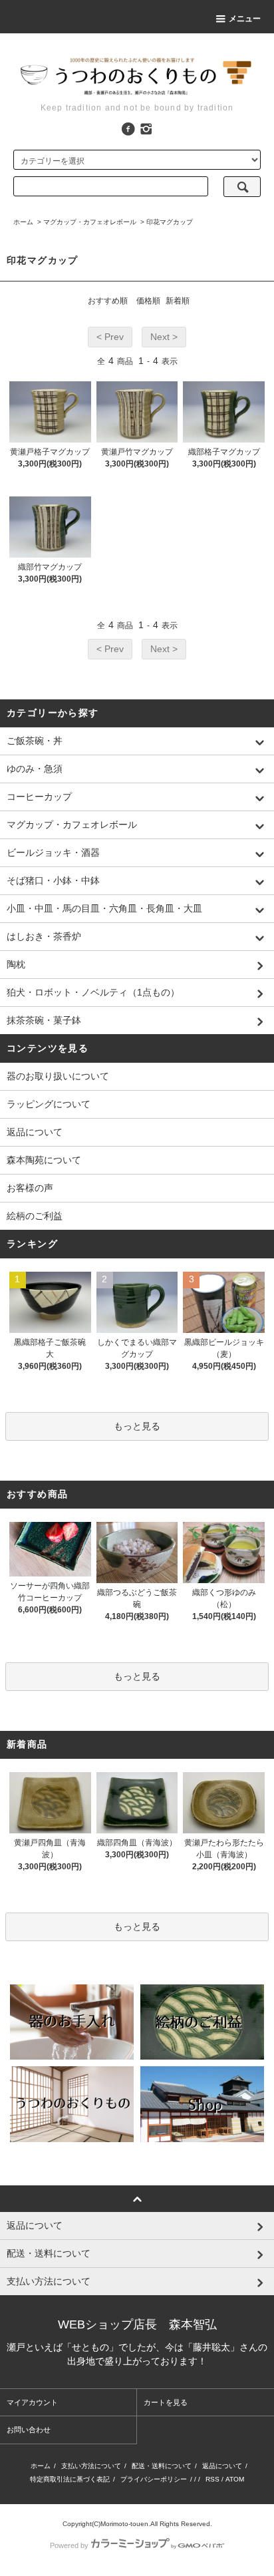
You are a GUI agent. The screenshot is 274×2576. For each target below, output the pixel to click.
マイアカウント (32, 2402)
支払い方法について (91, 2466)
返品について (35, 1132)
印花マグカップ (170, 222)
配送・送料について (162, 2466)
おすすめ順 (108, 301)
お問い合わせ (29, 2430)
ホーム (23, 222)
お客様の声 (30, 1188)
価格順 (148, 301)
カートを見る (166, 2402)
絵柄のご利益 (35, 1216)
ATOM (235, 2479)
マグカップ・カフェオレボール (90, 222)
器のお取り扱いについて (58, 1076)
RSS (212, 2479)
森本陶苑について (44, 1160)
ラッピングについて (49, 1104)
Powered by (69, 2545)
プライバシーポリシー (154, 2479)
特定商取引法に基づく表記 (70, 2479)
